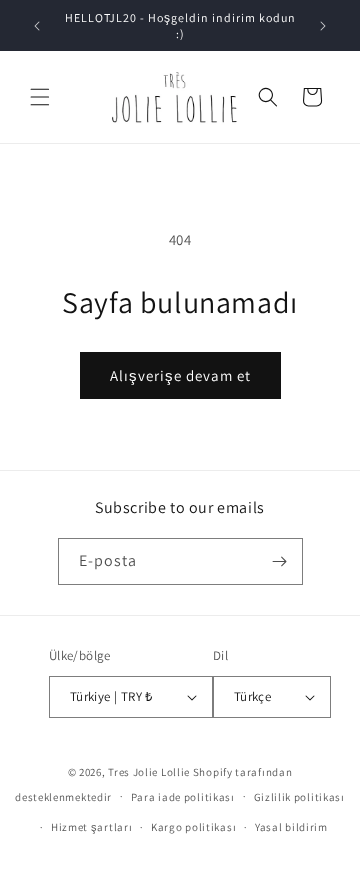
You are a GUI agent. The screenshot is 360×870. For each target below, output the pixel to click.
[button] (40, 97)
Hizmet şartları (92, 827)
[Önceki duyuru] (37, 26)
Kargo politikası (193, 827)
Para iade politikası (183, 797)
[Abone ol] (280, 561)
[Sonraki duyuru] (323, 26)
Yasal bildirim (291, 827)
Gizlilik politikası (299, 797)
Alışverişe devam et (180, 375)
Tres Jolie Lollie (149, 772)
